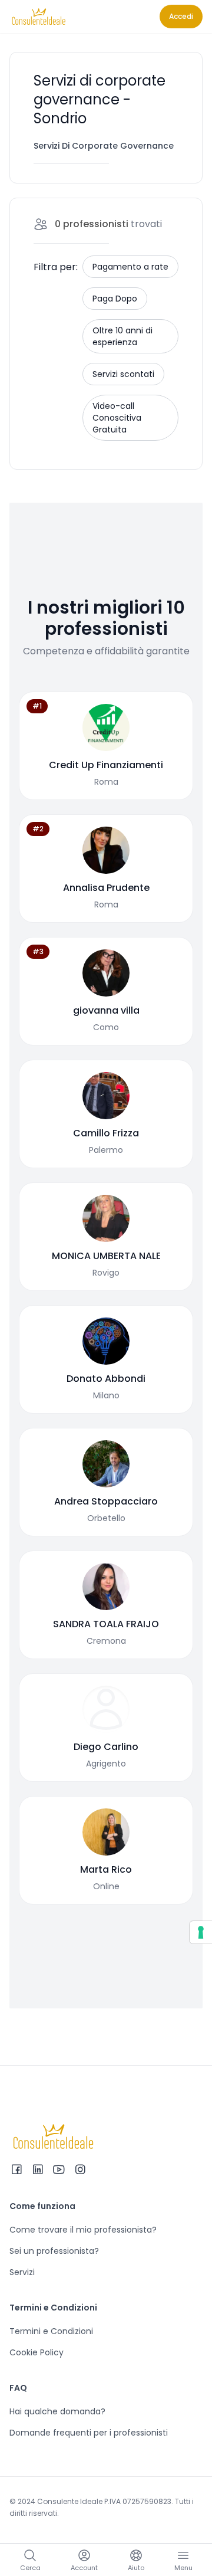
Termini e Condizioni (51, 2331)
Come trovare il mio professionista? (83, 2230)
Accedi (181, 16)
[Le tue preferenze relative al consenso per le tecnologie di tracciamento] (201, 1932)
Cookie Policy (37, 2352)
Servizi (22, 2272)
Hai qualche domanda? (57, 2411)
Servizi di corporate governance (104, 146)
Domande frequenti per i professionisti (89, 2433)
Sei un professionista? (54, 2251)
